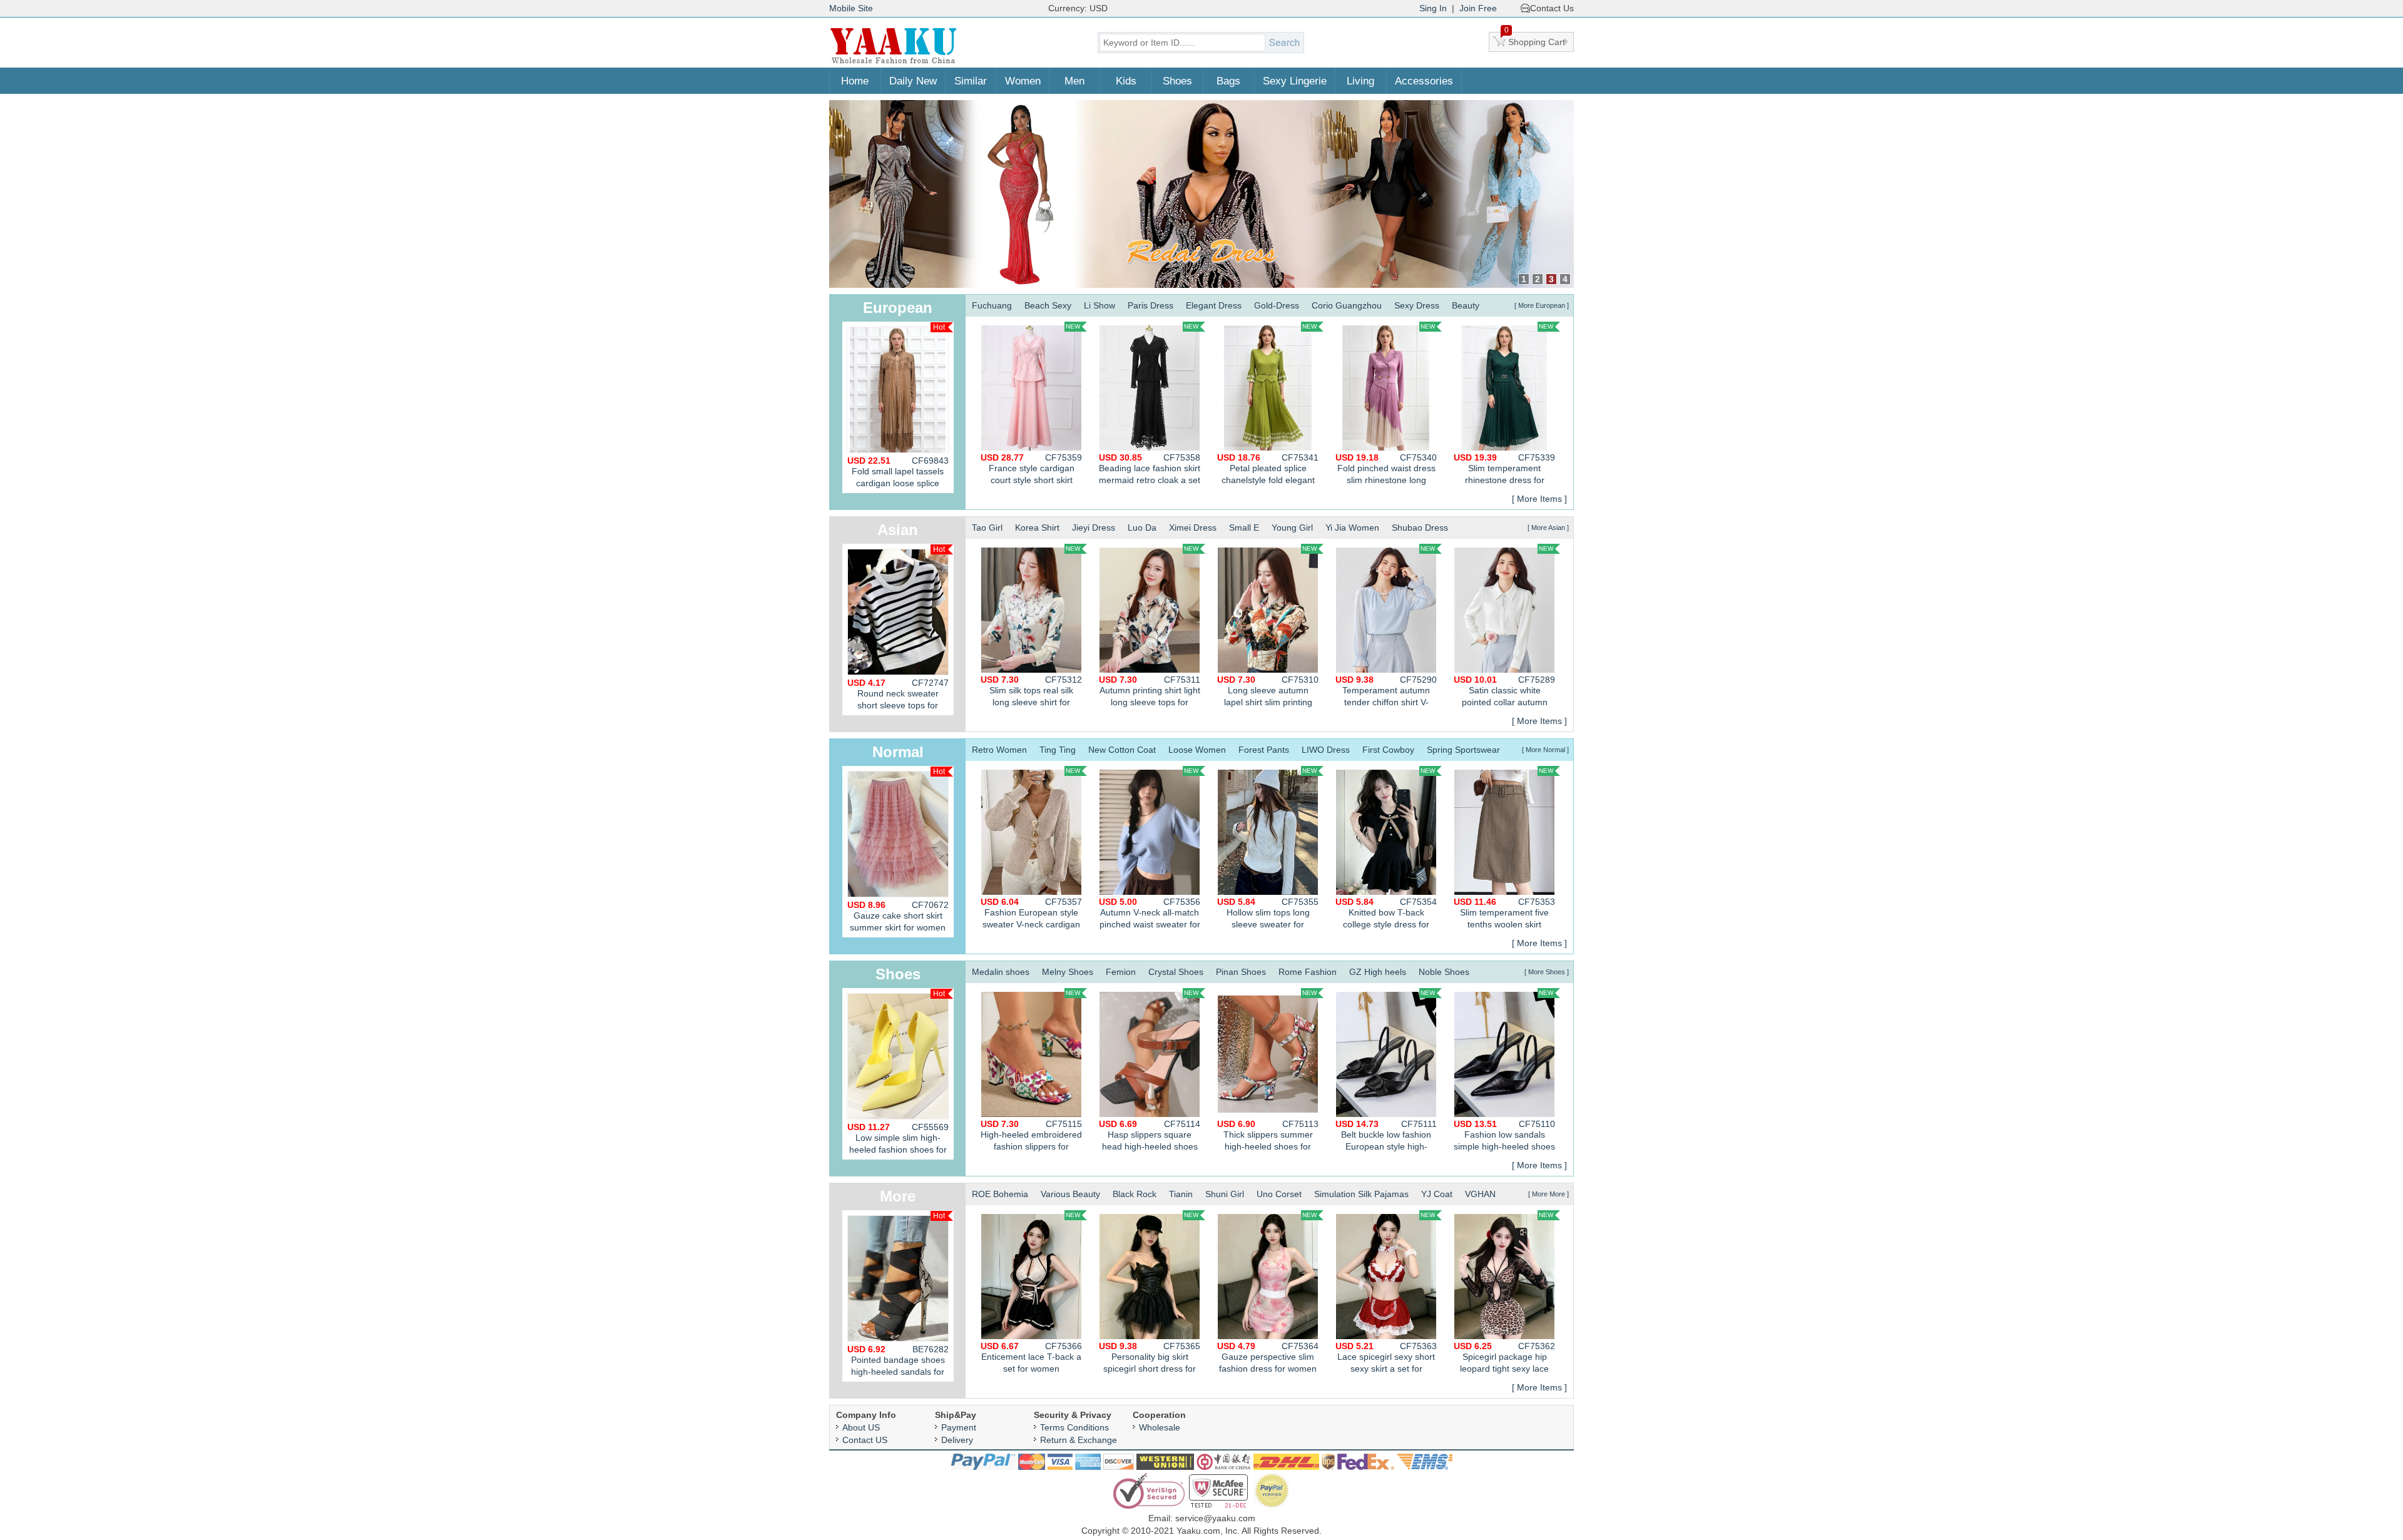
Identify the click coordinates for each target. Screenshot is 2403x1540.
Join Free (1478, 8)
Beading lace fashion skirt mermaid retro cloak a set (1150, 469)
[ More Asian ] (1548, 528)
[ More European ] (1542, 305)
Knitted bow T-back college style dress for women (1386, 915)
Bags (1228, 81)
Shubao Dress (1420, 528)
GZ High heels (1378, 972)
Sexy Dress (1417, 305)
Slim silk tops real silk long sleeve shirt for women (1031, 692)
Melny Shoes (1068, 972)
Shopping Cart (1535, 39)
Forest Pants (1264, 750)
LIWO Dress (1326, 750)
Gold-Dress (1277, 305)
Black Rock (1135, 1194)
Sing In (1433, 8)
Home (855, 81)
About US (861, 1427)
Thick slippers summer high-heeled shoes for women (1268, 1137)
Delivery (957, 1440)
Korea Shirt (1037, 528)
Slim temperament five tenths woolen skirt (1504, 913)
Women (1023, 81)
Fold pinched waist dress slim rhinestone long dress (1386, 470)
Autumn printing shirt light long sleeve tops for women (1150, 692)
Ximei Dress (1193, 528)
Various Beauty (1070, 1194)
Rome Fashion (1308, 972)
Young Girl (1292, 528)
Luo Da (1142, 528)
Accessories (1424, 81)
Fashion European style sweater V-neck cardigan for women (1031, 915)
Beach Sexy (1048, 305)
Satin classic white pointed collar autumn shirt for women (1504, 692)
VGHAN (1480, 1194)
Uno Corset (1279, 1194)
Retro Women (999, 750)
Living (1360, 81)
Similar (971, 81)
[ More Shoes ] (1547, 972)
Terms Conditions (1074, 1427)
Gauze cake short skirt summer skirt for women (898, 916)
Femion (1121, 972)
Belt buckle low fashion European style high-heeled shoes (1386, 1137)
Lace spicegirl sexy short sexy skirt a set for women (1386, 1359)
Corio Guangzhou (1347, 305)
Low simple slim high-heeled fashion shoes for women (898, 1141)
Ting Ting (1058, 750)
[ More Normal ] (1545, 750)
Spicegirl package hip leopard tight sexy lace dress (1504, 1359)
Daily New (913, 81)
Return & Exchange (1079, 1440)
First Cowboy (1388, 750)
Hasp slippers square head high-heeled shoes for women (1150, 1137)
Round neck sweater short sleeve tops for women (898, 696)
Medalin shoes (1001, 972)
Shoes (1177, 81)
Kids (1126, 81)
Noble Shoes (1444, 972)
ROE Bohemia (1000, 1194)
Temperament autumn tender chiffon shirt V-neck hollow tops (1386, 692)
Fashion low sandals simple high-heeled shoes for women (1504, 1137)
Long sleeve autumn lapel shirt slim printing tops (1268, 692)
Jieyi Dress (1094, 528)
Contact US (865, 1440)
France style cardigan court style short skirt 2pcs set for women (1031, 470)
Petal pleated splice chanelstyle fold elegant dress (1268, 470)
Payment (959, 1427)
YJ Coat (1437, 1194)
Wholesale (1160, 1427)
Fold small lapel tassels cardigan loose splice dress (898, 474)
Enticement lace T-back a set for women (1031, 1357)
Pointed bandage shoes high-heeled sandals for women (898, 1363)
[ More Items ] (1539, 499)
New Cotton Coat (1122, 750)
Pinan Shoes (1241, 972)
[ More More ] (1548, 1194)
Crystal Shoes (1176, 972)
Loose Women (1197, 750)
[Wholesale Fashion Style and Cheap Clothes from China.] (894, 63)
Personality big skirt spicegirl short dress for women (1150, 1359)
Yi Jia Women (1352, 528)
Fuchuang (992, 305)
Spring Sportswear (1463, 750)
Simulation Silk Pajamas (1361, 1194)
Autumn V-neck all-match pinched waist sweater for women (1150, 915)
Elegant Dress (1214, 305)
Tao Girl (987, 528)
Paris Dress (1150, 305)
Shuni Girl (1225, 1194)
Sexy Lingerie (1295, 81)
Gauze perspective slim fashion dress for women (1268, 1357)
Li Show (1099, 305)
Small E (1244, 528)
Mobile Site (851, 8)
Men (1074, 81)
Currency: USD (1078, 8)
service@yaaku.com (1215, 1518)
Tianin (1181, 1194)
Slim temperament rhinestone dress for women (1504, 470)
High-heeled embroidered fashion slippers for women (1031, 1137)
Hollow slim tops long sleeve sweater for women (1268, 915)
